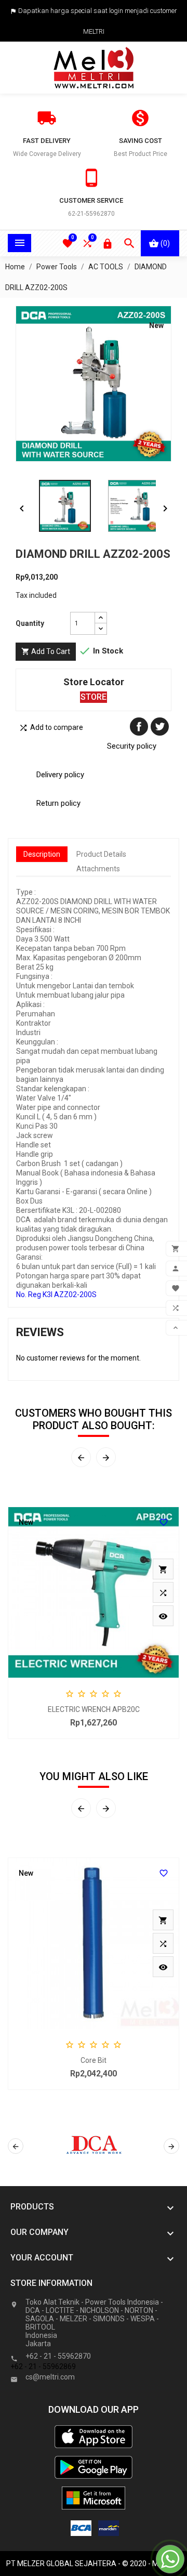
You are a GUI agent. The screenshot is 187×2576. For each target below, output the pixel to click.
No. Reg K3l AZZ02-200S (56, 1294)
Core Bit (94, 2060)
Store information (51, 2283)
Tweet (160, 727)
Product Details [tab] (101, 854)
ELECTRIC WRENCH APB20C (94, 1709)
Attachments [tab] (98, 869)
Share (139, 727)
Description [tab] (42, 854)
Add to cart (46, 651)
